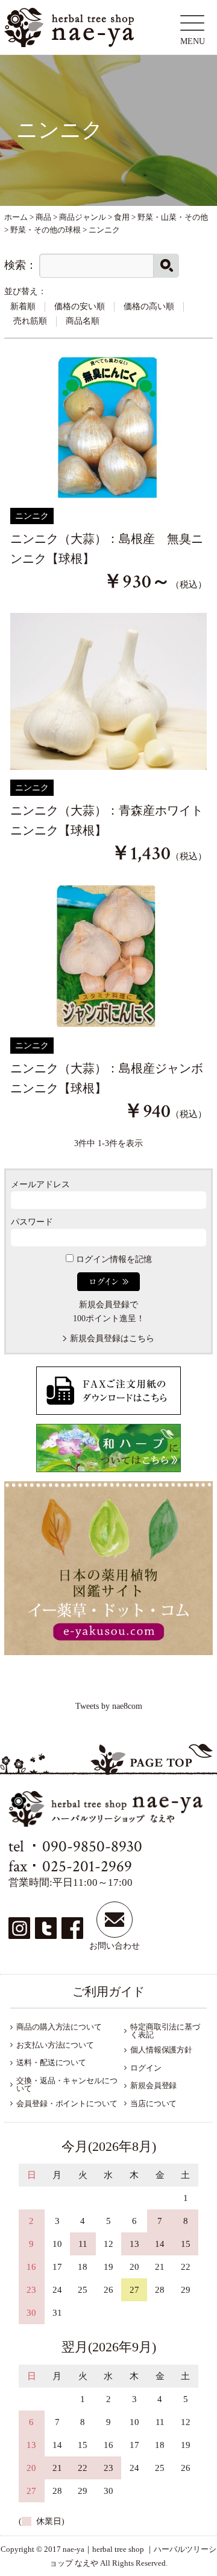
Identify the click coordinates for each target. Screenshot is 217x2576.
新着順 (23, 306)
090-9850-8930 (92, 1846)
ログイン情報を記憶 (113, 1259)
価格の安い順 (80, 306)
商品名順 (83, 321)
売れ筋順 (30, 321)
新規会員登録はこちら (112, 1338)
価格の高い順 (149, 306)
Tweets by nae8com (109, 1706)
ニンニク (32, 516)
